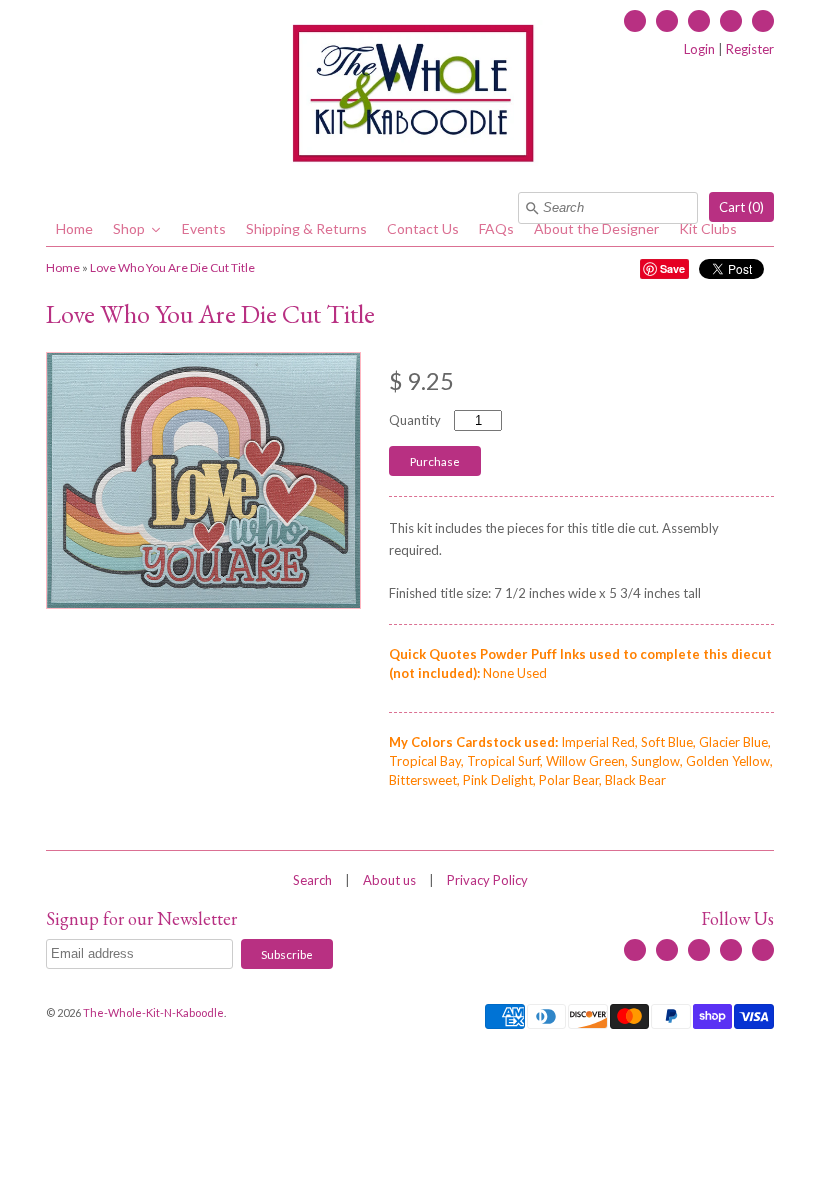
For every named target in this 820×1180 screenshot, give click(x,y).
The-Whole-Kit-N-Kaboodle (153, 1012)
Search (312, 880)
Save (672, 268)
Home (63, 267)
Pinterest (763, 21)
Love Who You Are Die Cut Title (172, 267)
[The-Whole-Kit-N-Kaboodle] (410, 96)
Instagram (731, 21)
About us (389, 880)
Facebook (635, 21)
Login (699, 49)
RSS (667, 21)
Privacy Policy (487, 880)
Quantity (415, 420)
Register (750, 49)
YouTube (699, 21)
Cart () (741, 207)
